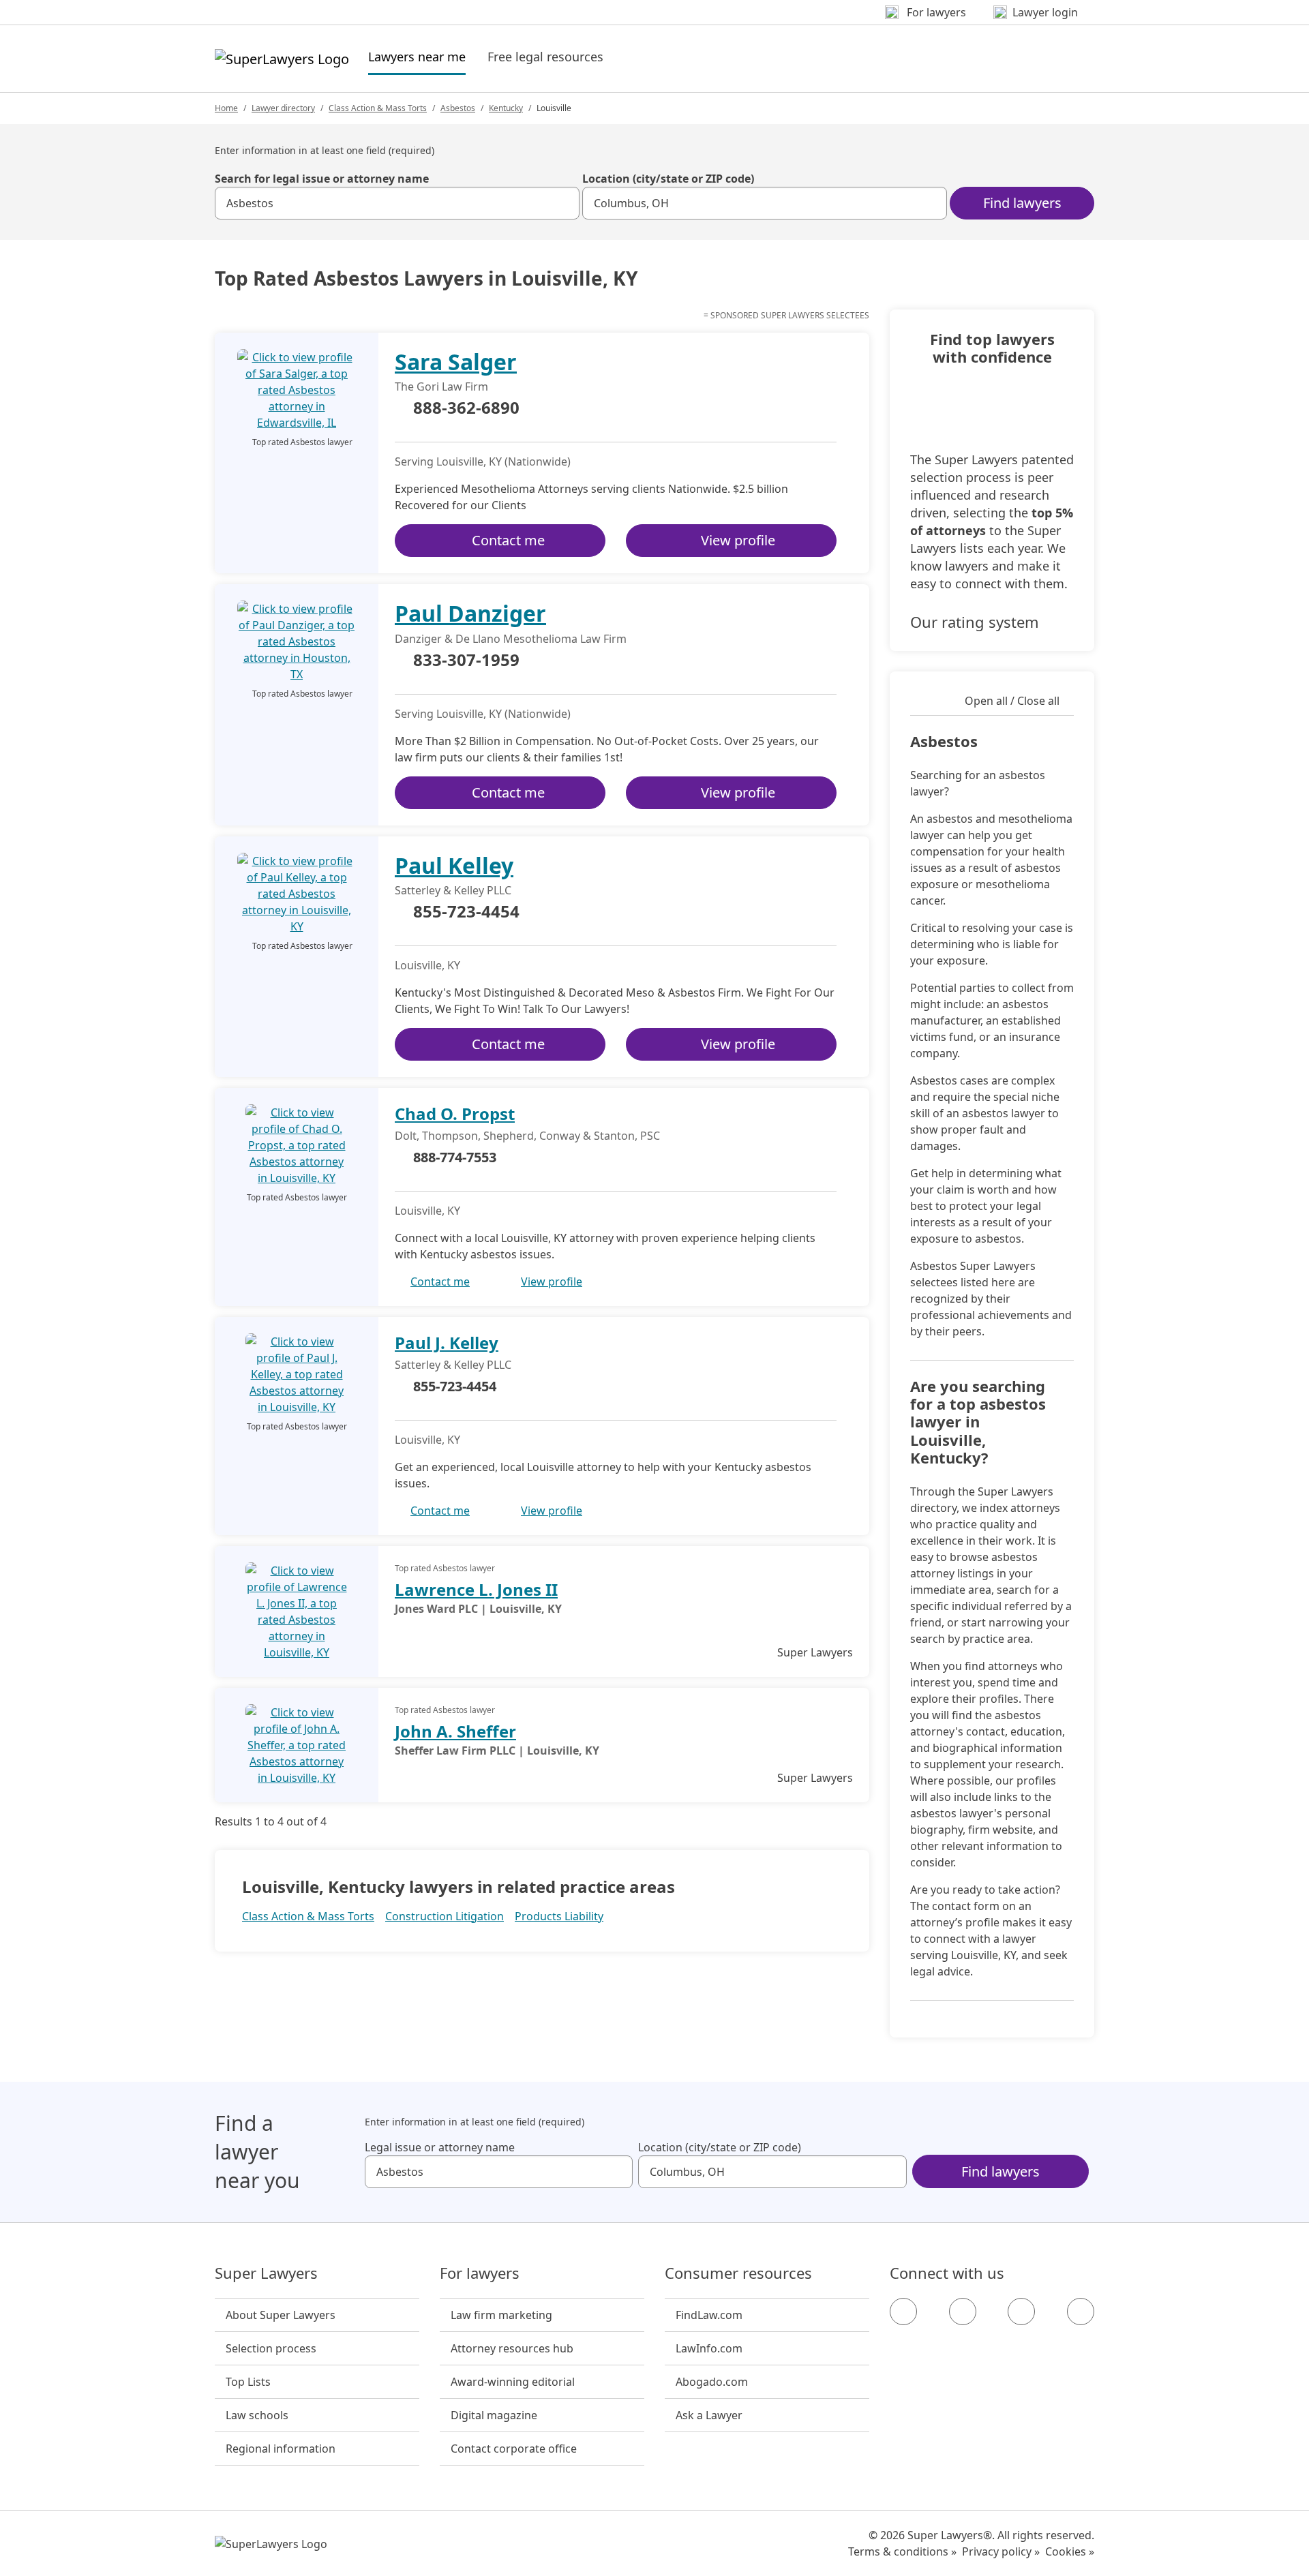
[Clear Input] (563, 203)
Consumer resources (738, 2273)
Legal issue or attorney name (440, 2147)
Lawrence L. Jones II (476, 1589)
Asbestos (458, 108)
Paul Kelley (454, 865)
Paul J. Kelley (447, 1343)
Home (226, 108)
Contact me (508, 540)
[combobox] (397, 203)
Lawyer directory (283, 108)
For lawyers (480, 2273)
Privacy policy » (1001, 2551)
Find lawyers (1022, 203)
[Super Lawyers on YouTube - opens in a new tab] (1021, 2312)
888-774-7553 (455, 1157)
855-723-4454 (466, 912)
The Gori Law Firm (441, 387)
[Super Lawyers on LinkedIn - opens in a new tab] (1081, 2312)
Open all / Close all (1012, 701)
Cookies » (1070, 2551)
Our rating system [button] (975, 622)
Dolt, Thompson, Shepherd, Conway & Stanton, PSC (527, 1136)
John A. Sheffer (455, 1731)
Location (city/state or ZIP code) (668, 179)
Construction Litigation (445, 1916)
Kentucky (506, 108)
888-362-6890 (466, 408)
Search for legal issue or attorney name (322, 179)
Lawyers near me (417, 56)
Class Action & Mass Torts (378, 108)
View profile (738, 540)
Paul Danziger (470, 613)
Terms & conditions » (902, 2551)
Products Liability (559, 1916)
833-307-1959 (466, 661)
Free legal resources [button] (545, 57)
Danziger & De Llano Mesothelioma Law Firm (511, 639)
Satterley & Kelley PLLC (453, 890)
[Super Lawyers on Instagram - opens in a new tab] (963, 2312)
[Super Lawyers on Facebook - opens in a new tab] (903, 2312)
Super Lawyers (266, 2273)
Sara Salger (456, 362)
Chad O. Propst (455, 1113)
